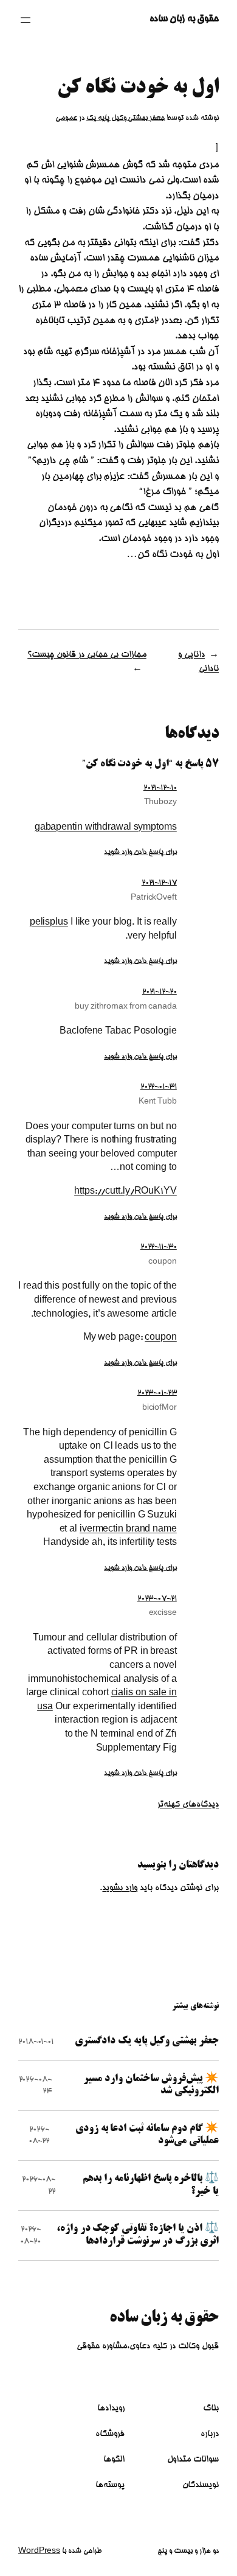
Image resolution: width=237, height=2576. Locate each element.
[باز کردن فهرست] (26, 20)
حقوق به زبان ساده (184, 19)
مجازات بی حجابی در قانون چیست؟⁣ (87, 655)
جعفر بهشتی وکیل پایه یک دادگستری (147, 2041)
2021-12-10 (160, 788)
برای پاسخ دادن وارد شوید (140, 852)
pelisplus (49, 923)
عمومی (66, 118)
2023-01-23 (157, 1393)
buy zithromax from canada (126, 1007)
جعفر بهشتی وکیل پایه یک (126, 118)
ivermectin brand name (128, 1530)
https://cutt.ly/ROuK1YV (125, 1192)
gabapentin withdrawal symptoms (106, 828)
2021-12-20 (160, 992)
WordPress (39, 2551)
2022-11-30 (159, 1247)
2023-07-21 (157, 1598)
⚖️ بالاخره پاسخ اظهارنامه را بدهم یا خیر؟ (151, 2185)
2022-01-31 (159, 1087)
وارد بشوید (120, 1888)
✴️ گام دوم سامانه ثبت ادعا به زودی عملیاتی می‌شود (147, 2135)
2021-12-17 (159, 883)
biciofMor (160, 1408)
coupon (162, 1262)
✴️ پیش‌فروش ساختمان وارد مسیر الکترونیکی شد (151, 2085)
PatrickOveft (154, 898)
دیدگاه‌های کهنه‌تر (188, 1805)
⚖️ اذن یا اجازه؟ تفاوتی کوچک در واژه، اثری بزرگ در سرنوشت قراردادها (138, 2235)
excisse (163, 1613)
